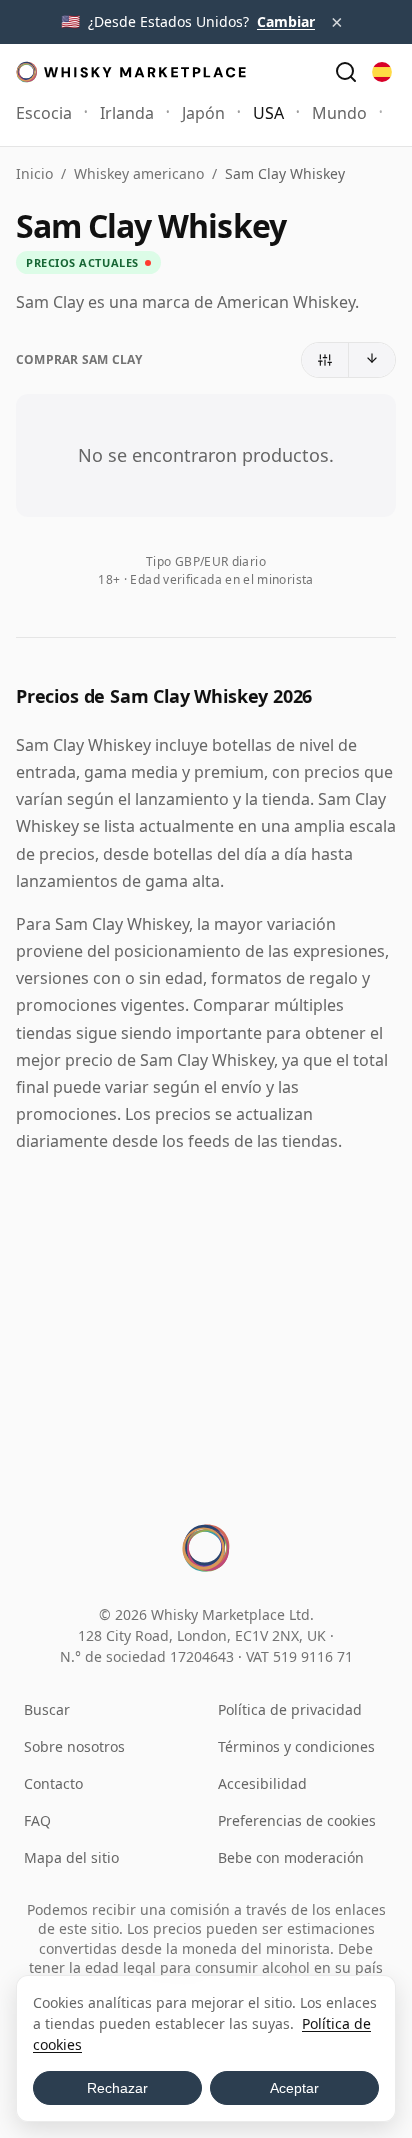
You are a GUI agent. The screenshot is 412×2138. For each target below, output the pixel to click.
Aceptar (294, 2088)
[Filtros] (325, 360)
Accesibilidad (262, 1783)
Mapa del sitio (71, 1857)
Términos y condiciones (296, 1746)
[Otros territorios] (382, 72)
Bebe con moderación (291, 1857)
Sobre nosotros (74, 1746)
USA (268, 113)
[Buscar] (346, 72)
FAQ (37, 1820)
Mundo (339, 113)
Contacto (53, 1783)
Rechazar (117, 2088)
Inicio (34, 173)
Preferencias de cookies (297, 1820)
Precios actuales (82, 262)
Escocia (44, 113)
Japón (203, 113)
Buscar (47, 1709)
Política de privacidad (290, 1709)
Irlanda (127, 113)
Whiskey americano (139, 173)
